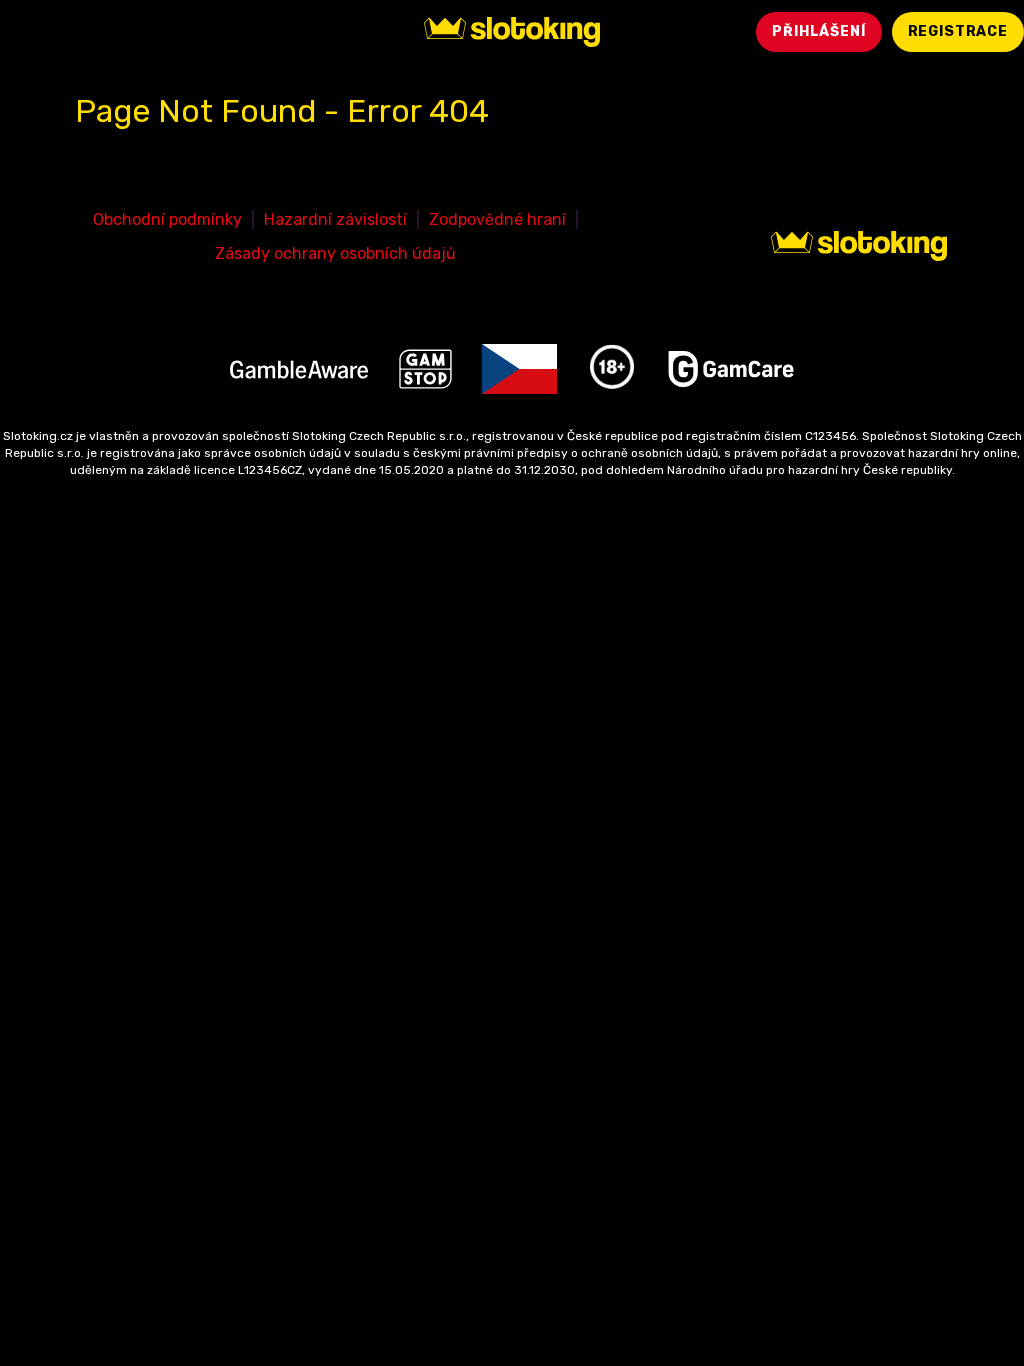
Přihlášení (818, 31)
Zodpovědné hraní (497, 219)
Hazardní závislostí (335, 219)
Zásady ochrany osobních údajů (335, 253)
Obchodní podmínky (167, 219)
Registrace (958, 31)
